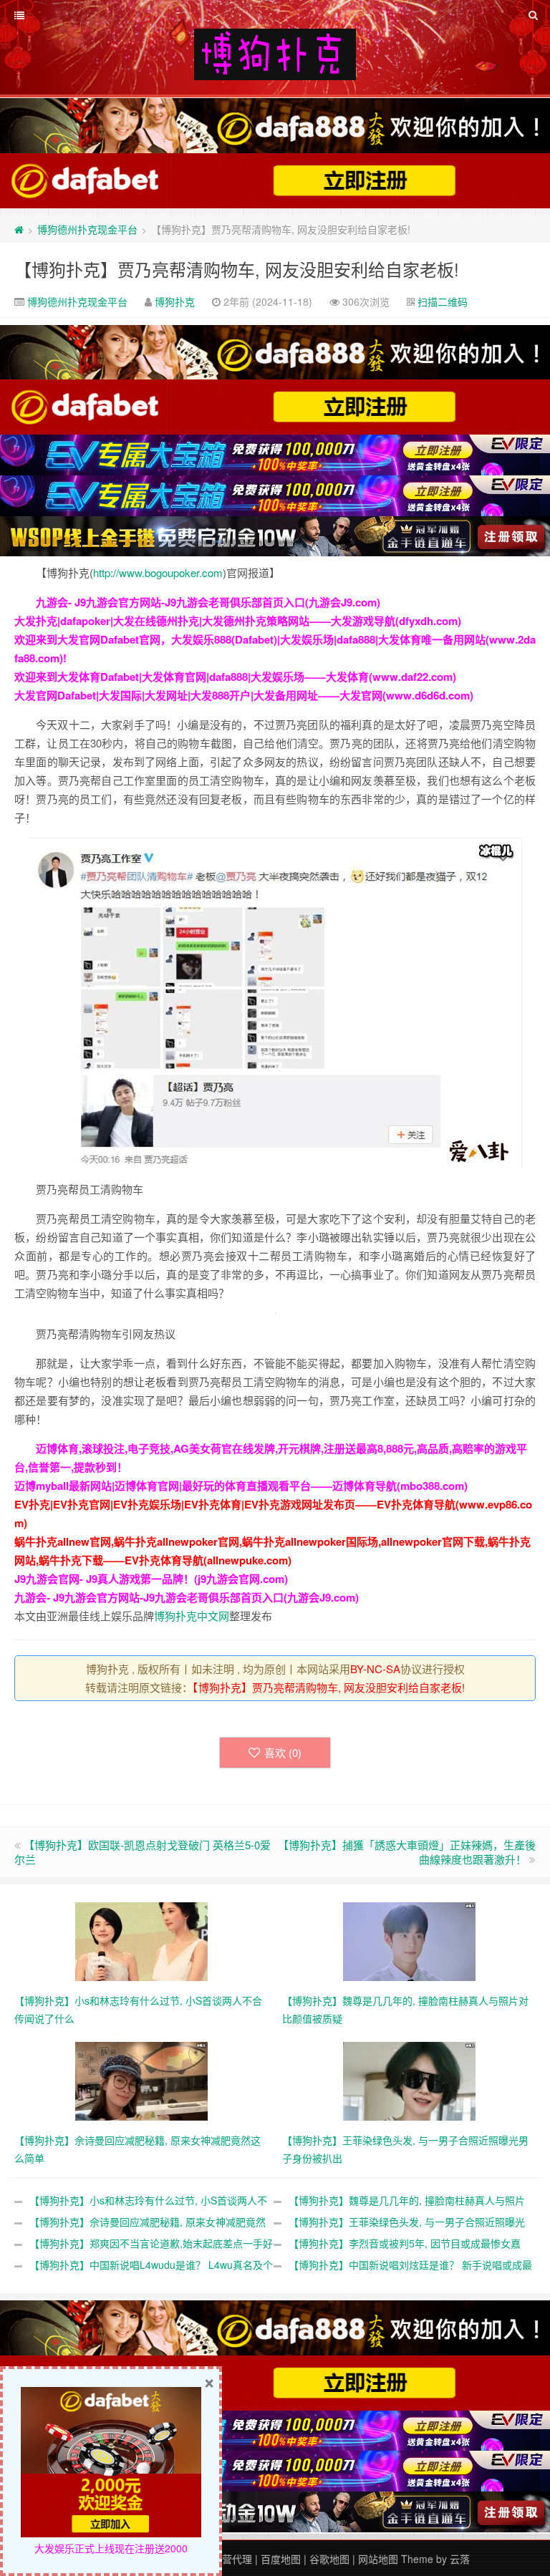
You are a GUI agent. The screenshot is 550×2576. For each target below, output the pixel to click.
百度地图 (281, 2559)
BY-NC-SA (375, 1669)
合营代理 (232, 2559)
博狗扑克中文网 (192, 1616)
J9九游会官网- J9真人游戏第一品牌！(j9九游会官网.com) (151, 1579)
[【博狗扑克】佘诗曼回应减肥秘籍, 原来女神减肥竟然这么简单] (141, 2080)
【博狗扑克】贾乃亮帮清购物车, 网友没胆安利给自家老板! (237, 269)
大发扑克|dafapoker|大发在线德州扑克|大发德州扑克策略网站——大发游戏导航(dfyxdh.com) (238, 621)
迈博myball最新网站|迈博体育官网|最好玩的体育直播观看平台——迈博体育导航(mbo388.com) (241, 1486)
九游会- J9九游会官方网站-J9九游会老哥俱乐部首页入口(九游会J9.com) (208, 602)
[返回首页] (19, 229)
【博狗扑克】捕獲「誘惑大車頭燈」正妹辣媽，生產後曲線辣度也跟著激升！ (407, 1852)
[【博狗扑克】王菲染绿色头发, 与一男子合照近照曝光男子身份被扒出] (409, 2080)
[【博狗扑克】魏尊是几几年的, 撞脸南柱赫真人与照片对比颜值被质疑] (409, 1940)
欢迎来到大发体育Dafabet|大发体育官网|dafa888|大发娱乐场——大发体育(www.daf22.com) (235, 677)
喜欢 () (283, 1752)
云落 (460, 2559)
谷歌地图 (329, 2559)
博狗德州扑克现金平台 (87, 229)
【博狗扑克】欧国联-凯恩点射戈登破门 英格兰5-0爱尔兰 (143, 1852)
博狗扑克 (175, 301)
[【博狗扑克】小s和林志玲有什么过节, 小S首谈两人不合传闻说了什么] (141, 1940)
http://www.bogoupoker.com (158, 572)
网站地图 (378, 2559)
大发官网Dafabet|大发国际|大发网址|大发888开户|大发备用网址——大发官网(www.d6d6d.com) (244, 695)
